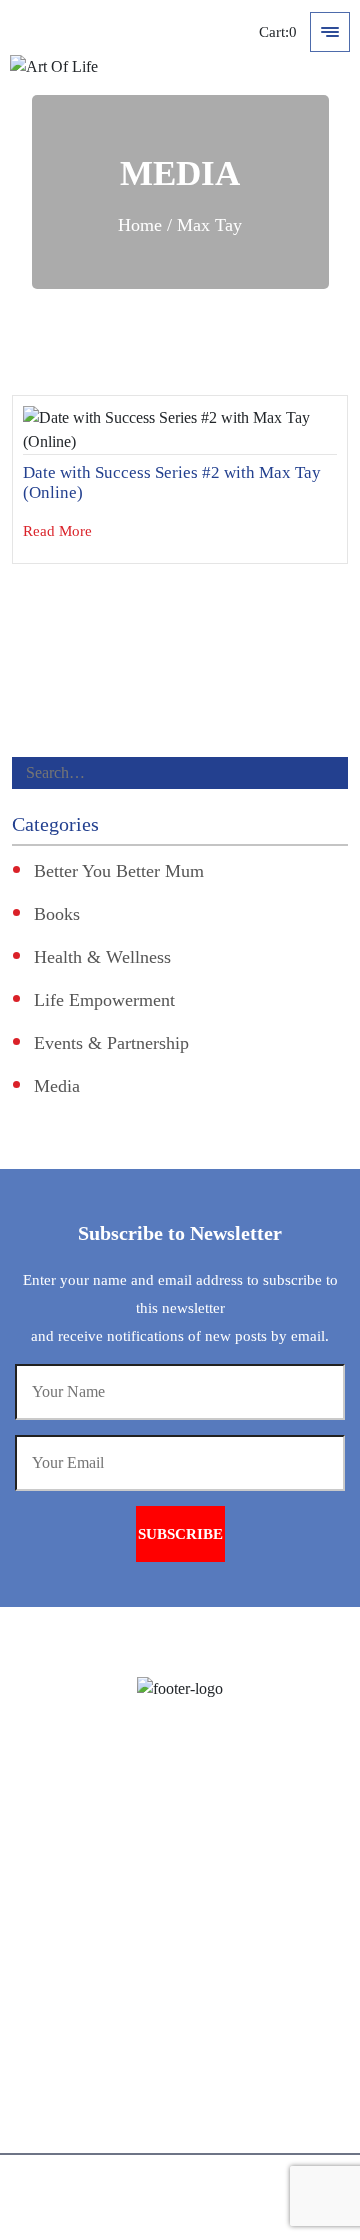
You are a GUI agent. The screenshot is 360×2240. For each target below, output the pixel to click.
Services (218, 1918)
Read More (59, 531)
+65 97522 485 (98, 1840)
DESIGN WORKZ (217, 2220)
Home (140, 225)
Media (57, 1086)
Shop (208, 2098)
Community (229, 2062)
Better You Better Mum (119, 871)
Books (57, 914)
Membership (231, 1954)
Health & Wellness (102, 957)
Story (209, 1882)
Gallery (215, 2026)
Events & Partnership (111, 1043)
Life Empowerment (104, 1000)
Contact (216, 2134)
